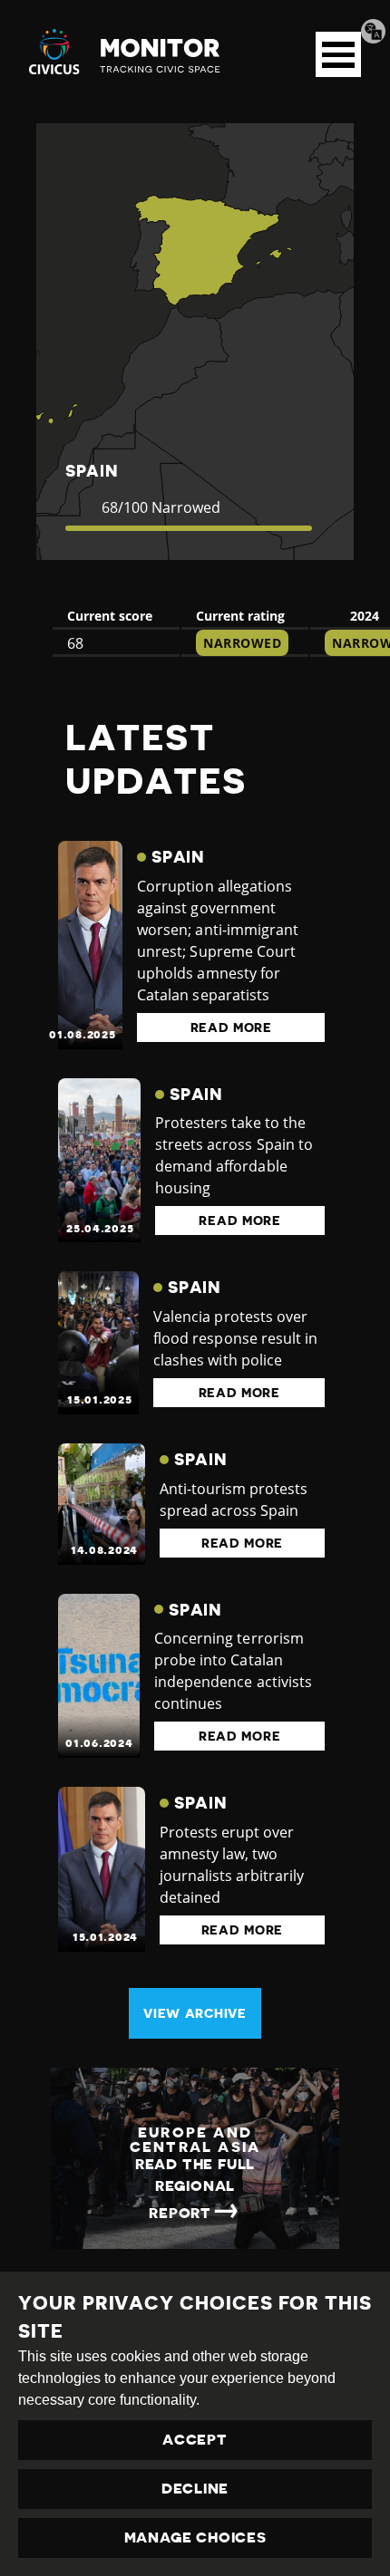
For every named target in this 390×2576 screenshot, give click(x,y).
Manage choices (195, 2538)
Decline (195, 2489)
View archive (195, 2013)
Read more (231, 1028)
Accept (195, 2440)
